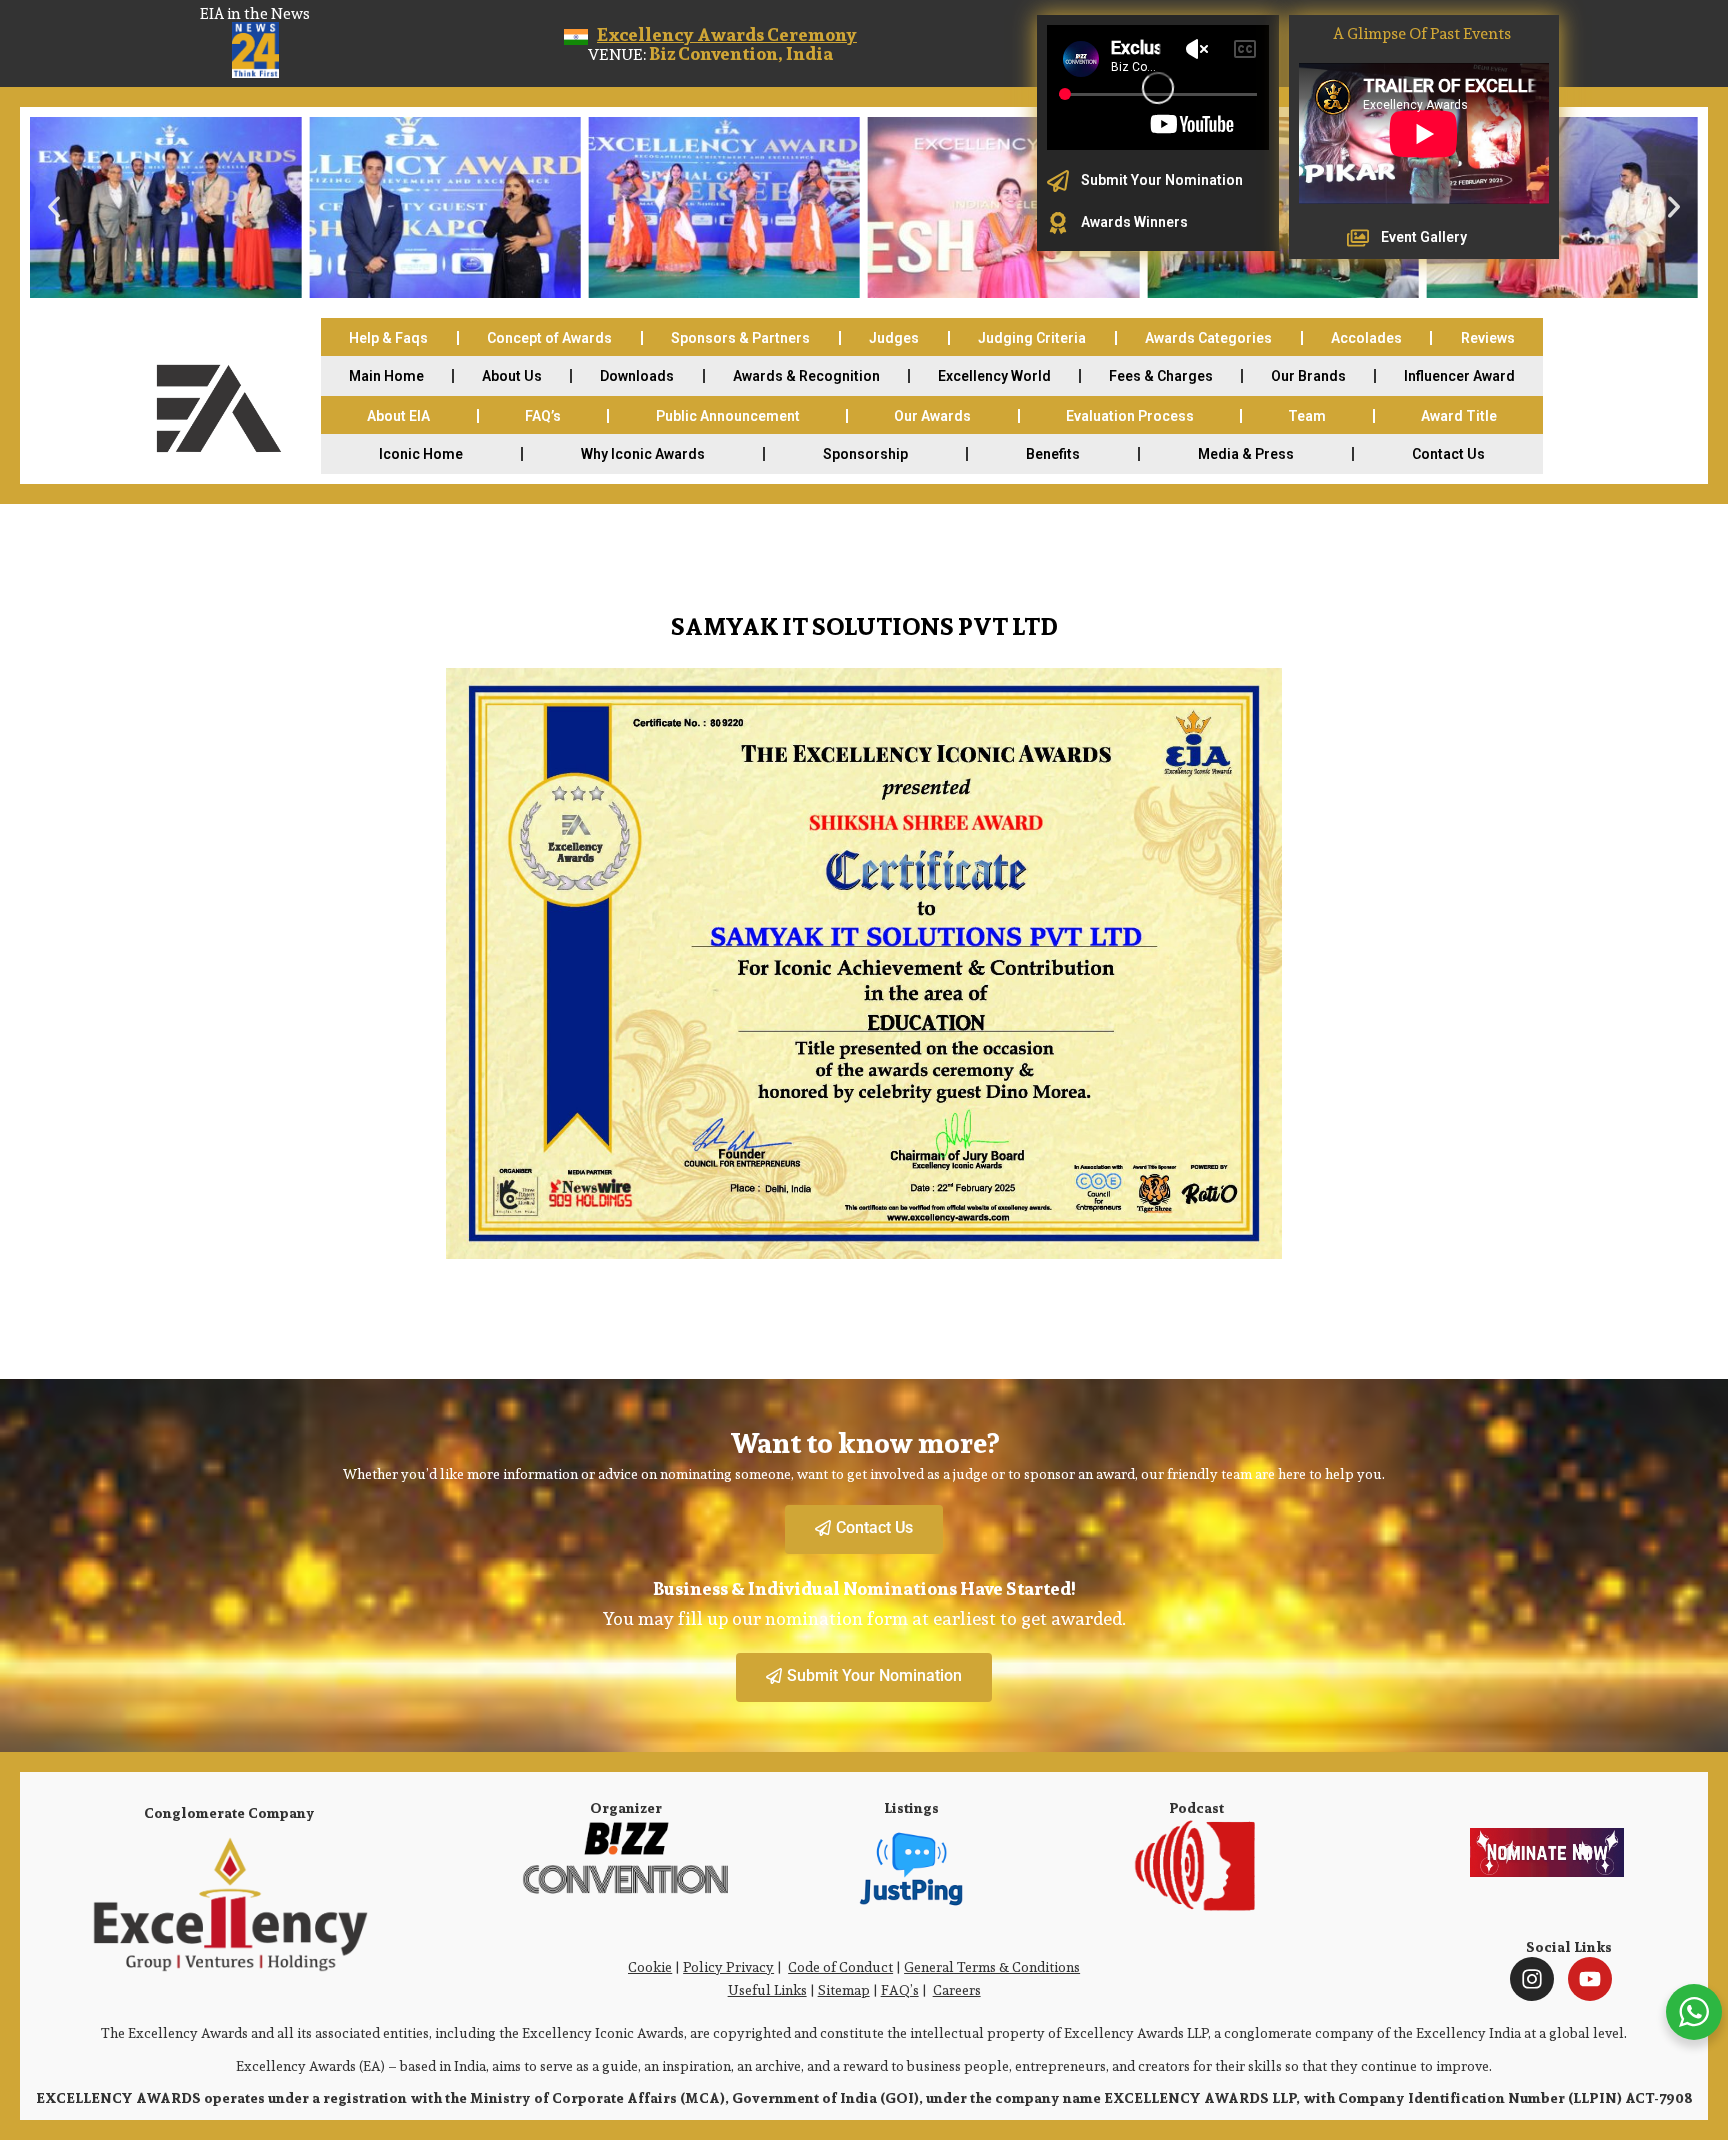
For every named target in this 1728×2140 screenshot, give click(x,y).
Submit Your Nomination (1162, 180)
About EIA (398, 416)
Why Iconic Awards (643, 454)
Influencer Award (1459, 376)
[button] (54, 207)
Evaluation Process (1130, 416)
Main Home (386, 376)
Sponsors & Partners (740, 338)
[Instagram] (1532, 1979)
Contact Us (1448, 454)
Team (1307, 416)
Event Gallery (1424, 237)
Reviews (1488, 338)
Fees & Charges (1161, 376)
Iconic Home (421, 454)
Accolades (1366, 338)
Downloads (637, 376)
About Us (512, 376)
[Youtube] (1590, 1979)
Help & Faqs (388, 338)
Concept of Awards (549, 338)
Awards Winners (1134, 222)
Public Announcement (728, 416)
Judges (894, 338)
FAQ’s (543, 416)
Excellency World (994, 376)
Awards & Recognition (806, 376)
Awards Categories (1208, 338)
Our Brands (1308, 376)
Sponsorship (865, 454)
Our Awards (932, 416)
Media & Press (1246, 454)
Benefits (1053, 454)
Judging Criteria (1032, 338)
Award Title (1459, 416)
